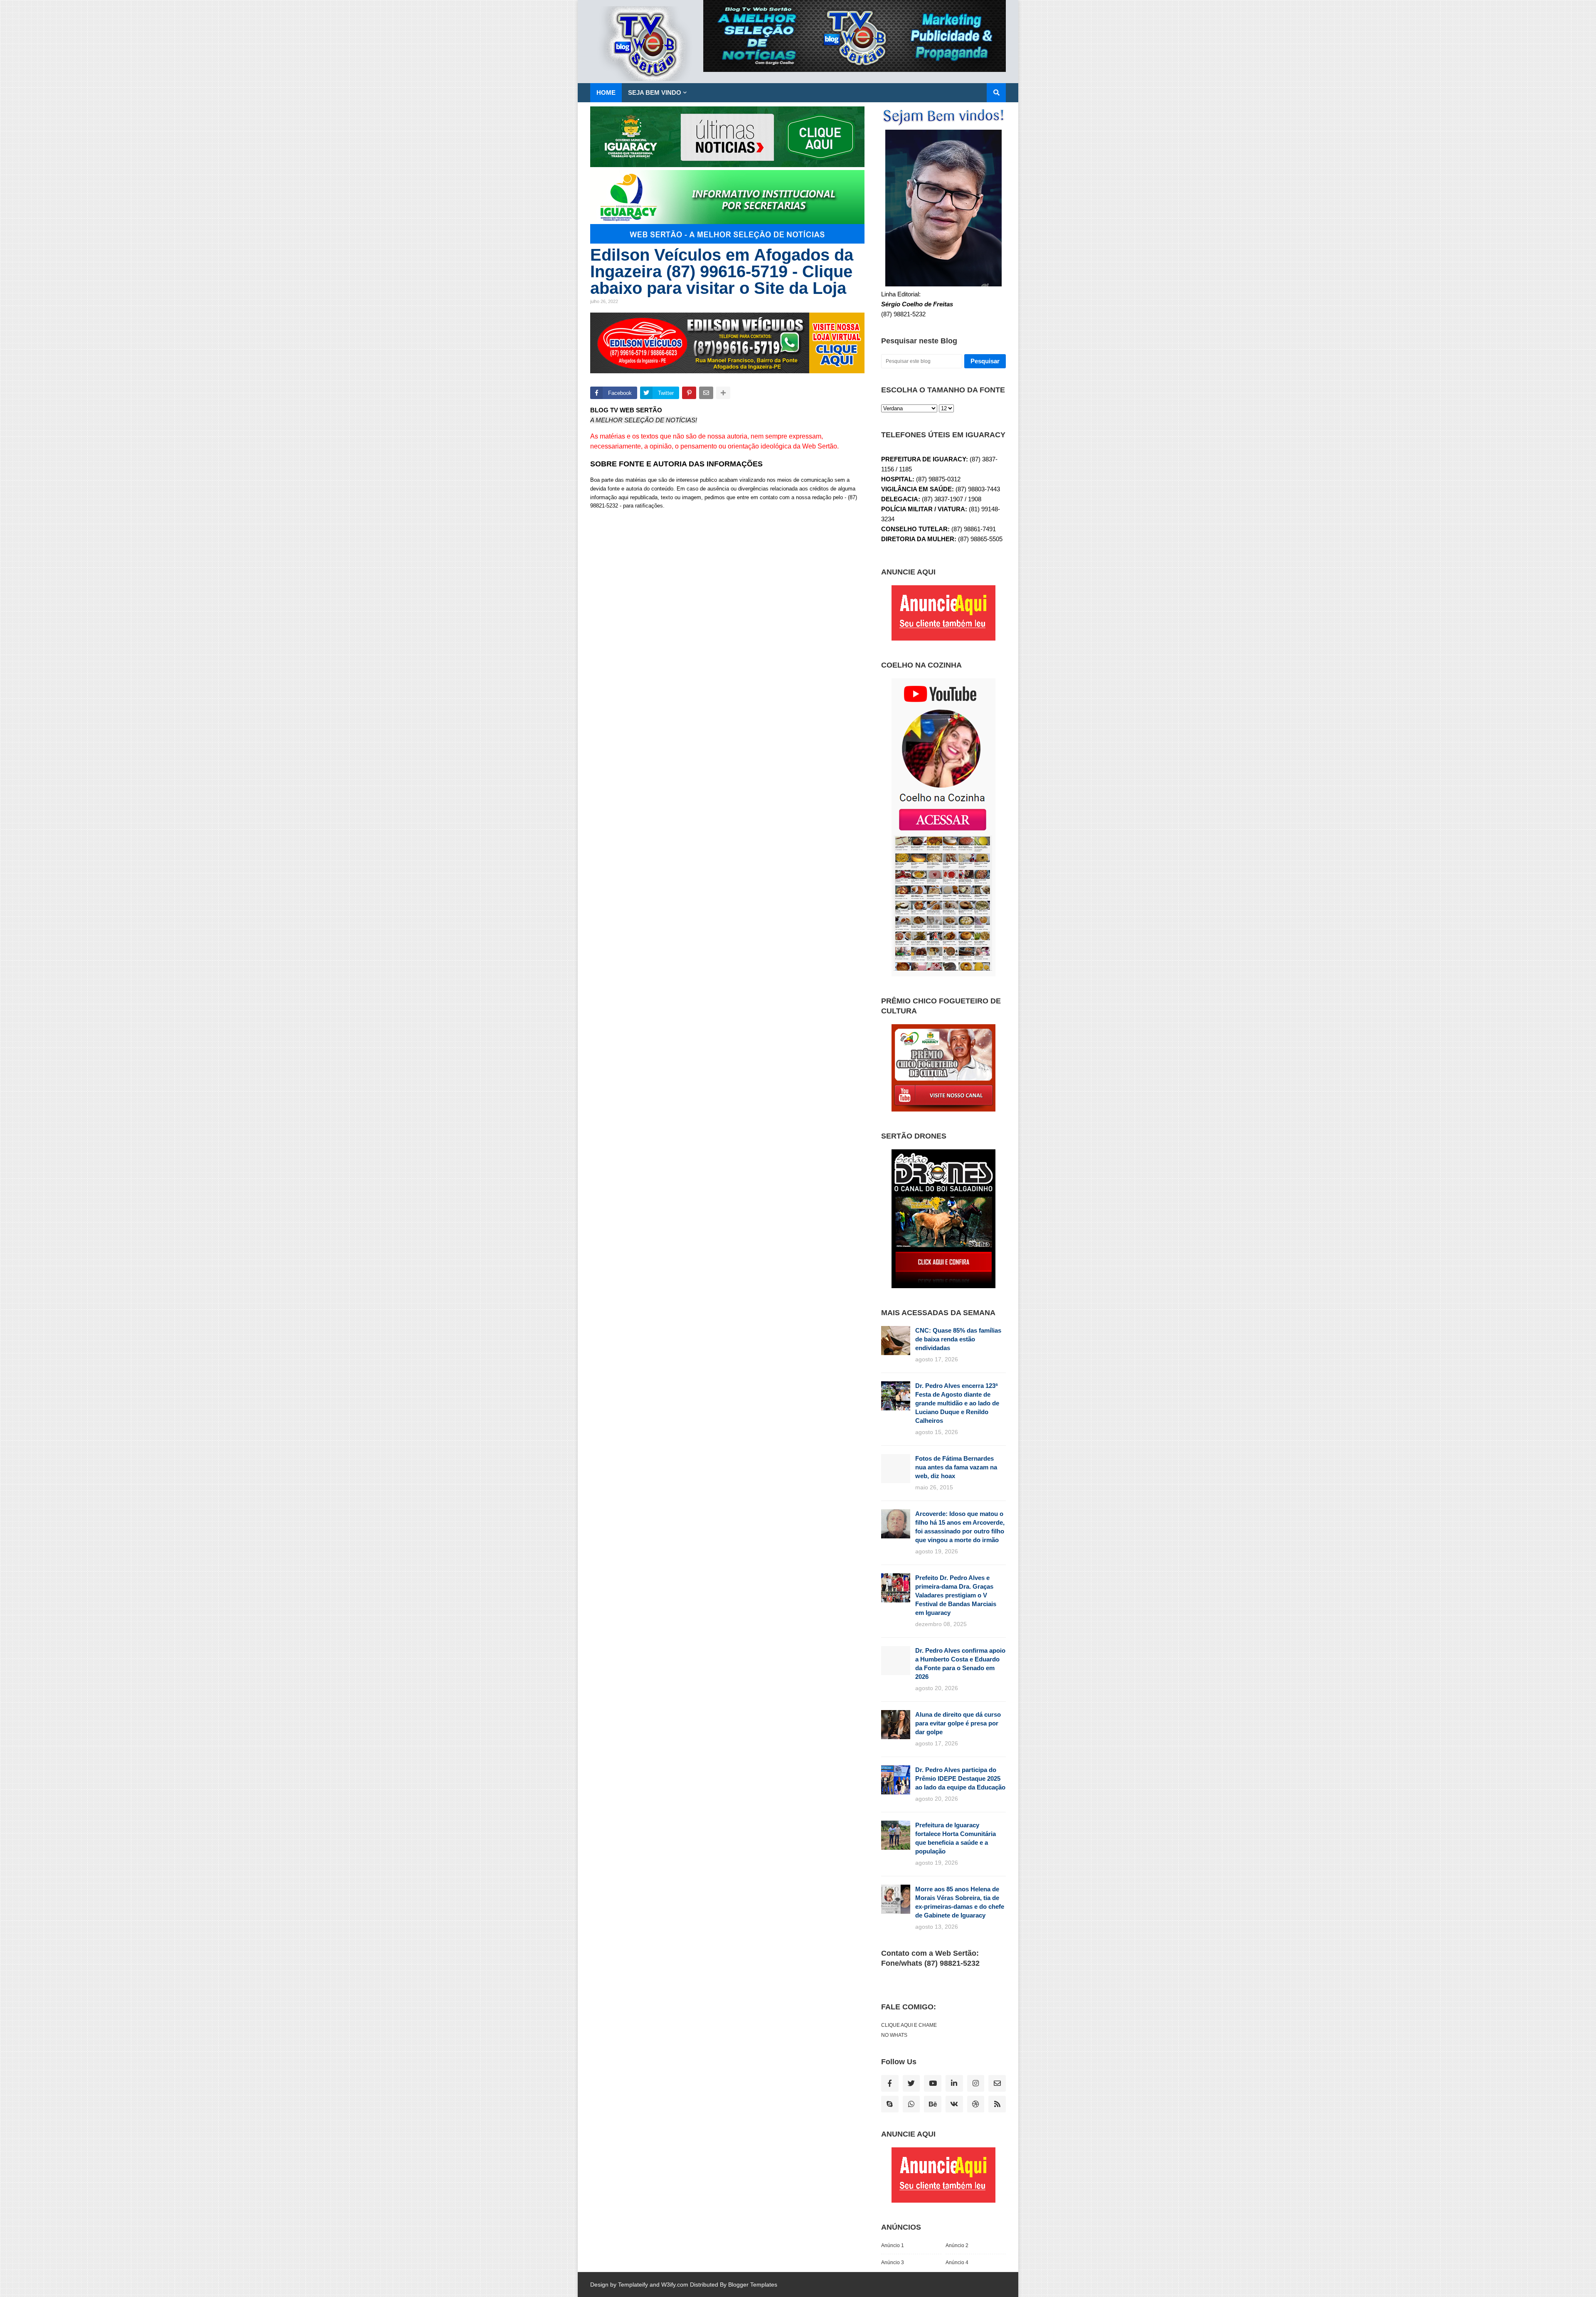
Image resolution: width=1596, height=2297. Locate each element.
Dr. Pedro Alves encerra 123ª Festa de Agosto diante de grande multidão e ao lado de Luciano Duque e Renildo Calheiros (957, 1403)
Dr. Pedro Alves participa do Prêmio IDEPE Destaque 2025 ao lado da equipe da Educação (960, 1778)
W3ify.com (675, 2285)
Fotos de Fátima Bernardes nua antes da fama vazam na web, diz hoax (956, 1467)
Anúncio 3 (893, 2262)
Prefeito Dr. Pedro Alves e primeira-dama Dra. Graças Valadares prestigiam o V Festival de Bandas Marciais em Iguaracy (956, 1595)
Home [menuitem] (606, 92)
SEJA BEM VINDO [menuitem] (655, 92)
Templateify (633, 2285)
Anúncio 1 (893, 2245)
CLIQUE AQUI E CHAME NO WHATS (909, 2030)
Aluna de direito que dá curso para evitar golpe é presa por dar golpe (958, 1723)
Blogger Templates (753, 2285)
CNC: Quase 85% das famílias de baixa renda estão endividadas (958, 1339)
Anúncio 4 (957, 2262)
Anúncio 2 (957, 2245)
